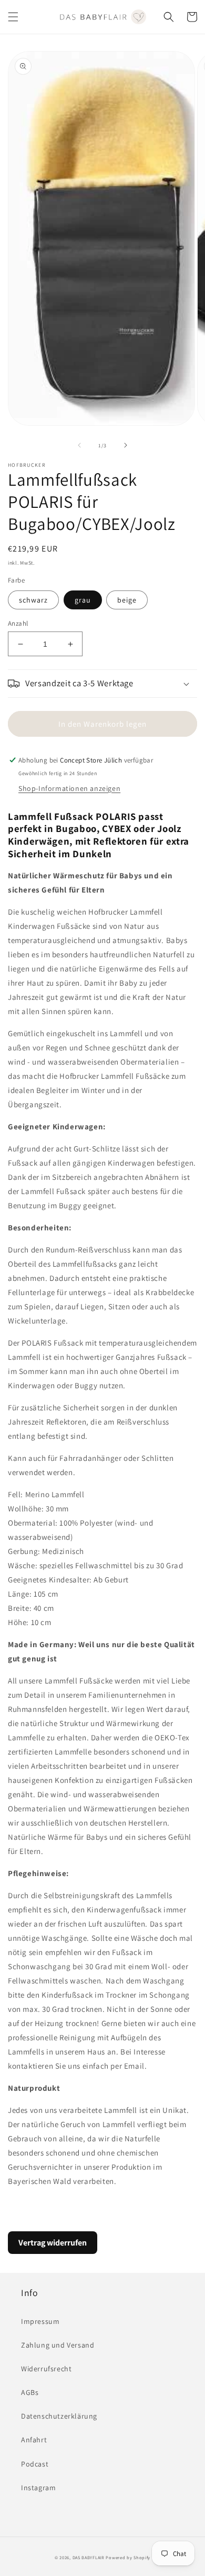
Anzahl (18, 623)
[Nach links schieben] (79, 445)
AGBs (30, 2392)
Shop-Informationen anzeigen (69, 788)
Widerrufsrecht (46, 2369)
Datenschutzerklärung (59, 2416)
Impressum (40, 2321)
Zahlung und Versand (58, 2345)
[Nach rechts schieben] (126, 445)
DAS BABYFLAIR (89, 2557)
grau (83, 600)
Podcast (35, 2464)
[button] (13, 17)
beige (127, 600)
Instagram (38, 2488)
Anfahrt (34, 2440)
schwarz (33, 600)
